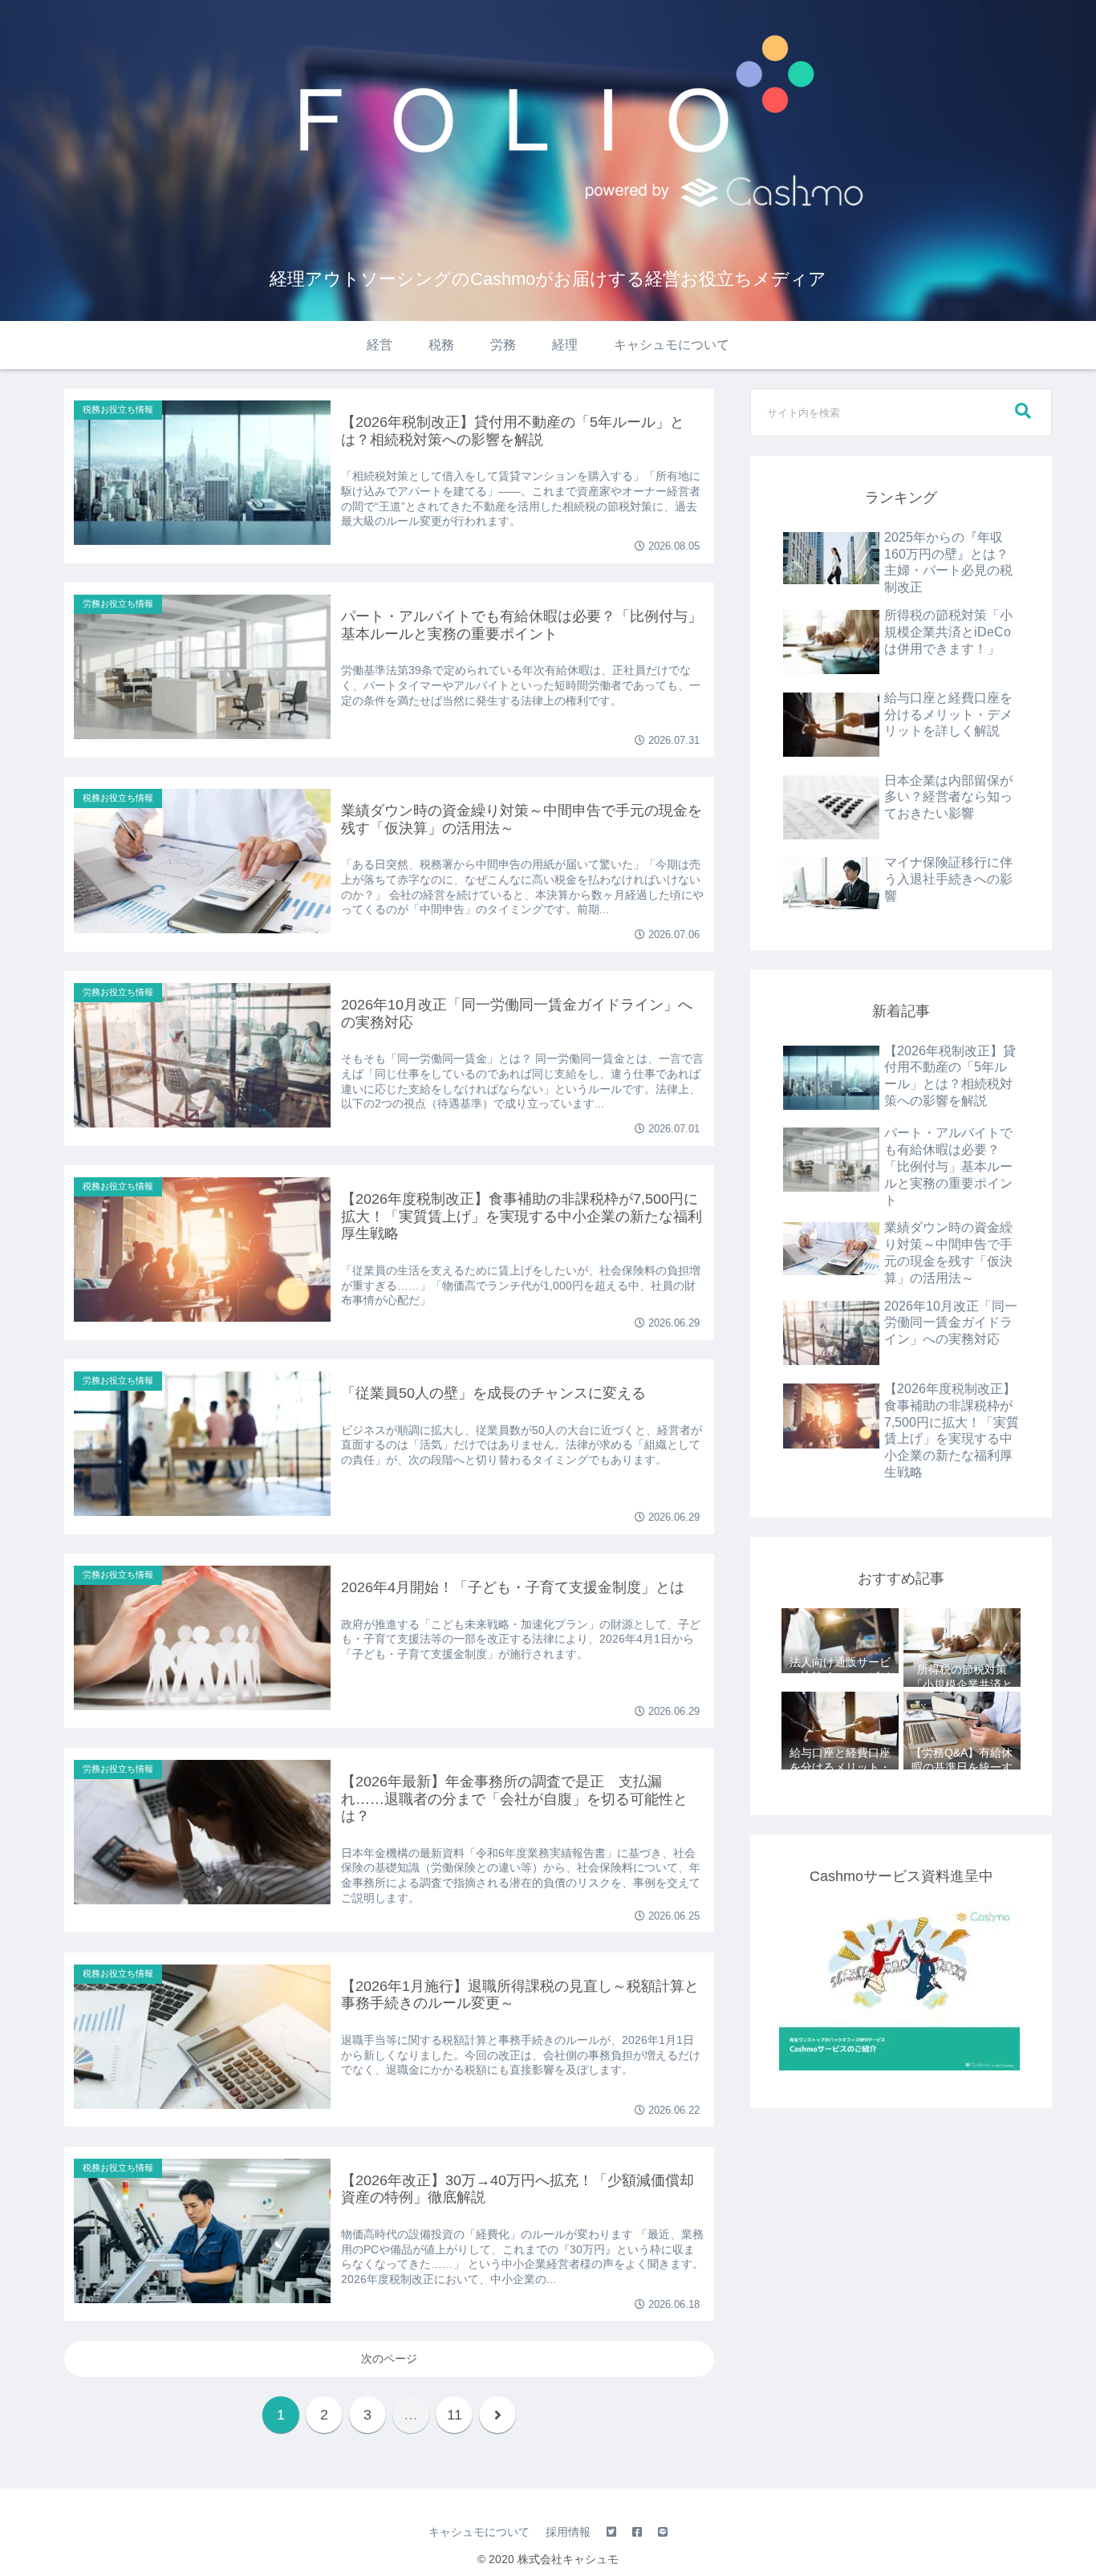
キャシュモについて (479, 2532)
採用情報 (568, 2532)
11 (455, 2415)
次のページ (389, 2359)
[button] (1023, 411)
